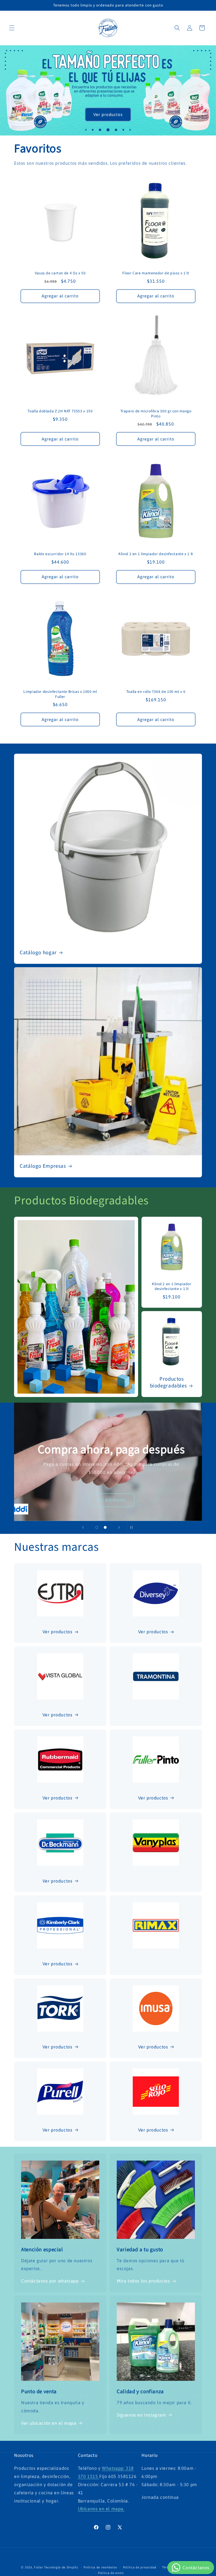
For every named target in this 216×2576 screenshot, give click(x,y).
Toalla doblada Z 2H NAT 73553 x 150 (60, 411)
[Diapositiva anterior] (83, 1527)
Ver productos (108, 114)
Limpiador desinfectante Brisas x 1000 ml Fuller (60, 694)
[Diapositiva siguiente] (119, 1527)
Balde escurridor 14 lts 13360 (60, 554)
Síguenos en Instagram (141, 2415)
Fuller (39, 2567)
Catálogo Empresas (43, 1166)
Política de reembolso (100, 2567)
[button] (12, 28)
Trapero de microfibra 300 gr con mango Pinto (156, 414)
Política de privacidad (140, 2567)
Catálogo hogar (38, 953)
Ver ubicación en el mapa (49, 2423)
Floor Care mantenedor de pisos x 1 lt (156, 273)
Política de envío (111, 2573)
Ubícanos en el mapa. (101, 2509)
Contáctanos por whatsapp (50, 2281)
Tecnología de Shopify (61, 2567)
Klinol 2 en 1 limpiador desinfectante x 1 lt (156, 554)
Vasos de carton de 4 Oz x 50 (60, 273)
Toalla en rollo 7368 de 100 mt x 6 (156, 692)
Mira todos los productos (143, 2281)
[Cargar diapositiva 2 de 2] (105, 1527)
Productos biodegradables (168, 1383)
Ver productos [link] (153, 2130)
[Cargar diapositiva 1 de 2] (97, 1527)
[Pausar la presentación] (133, 1527)
